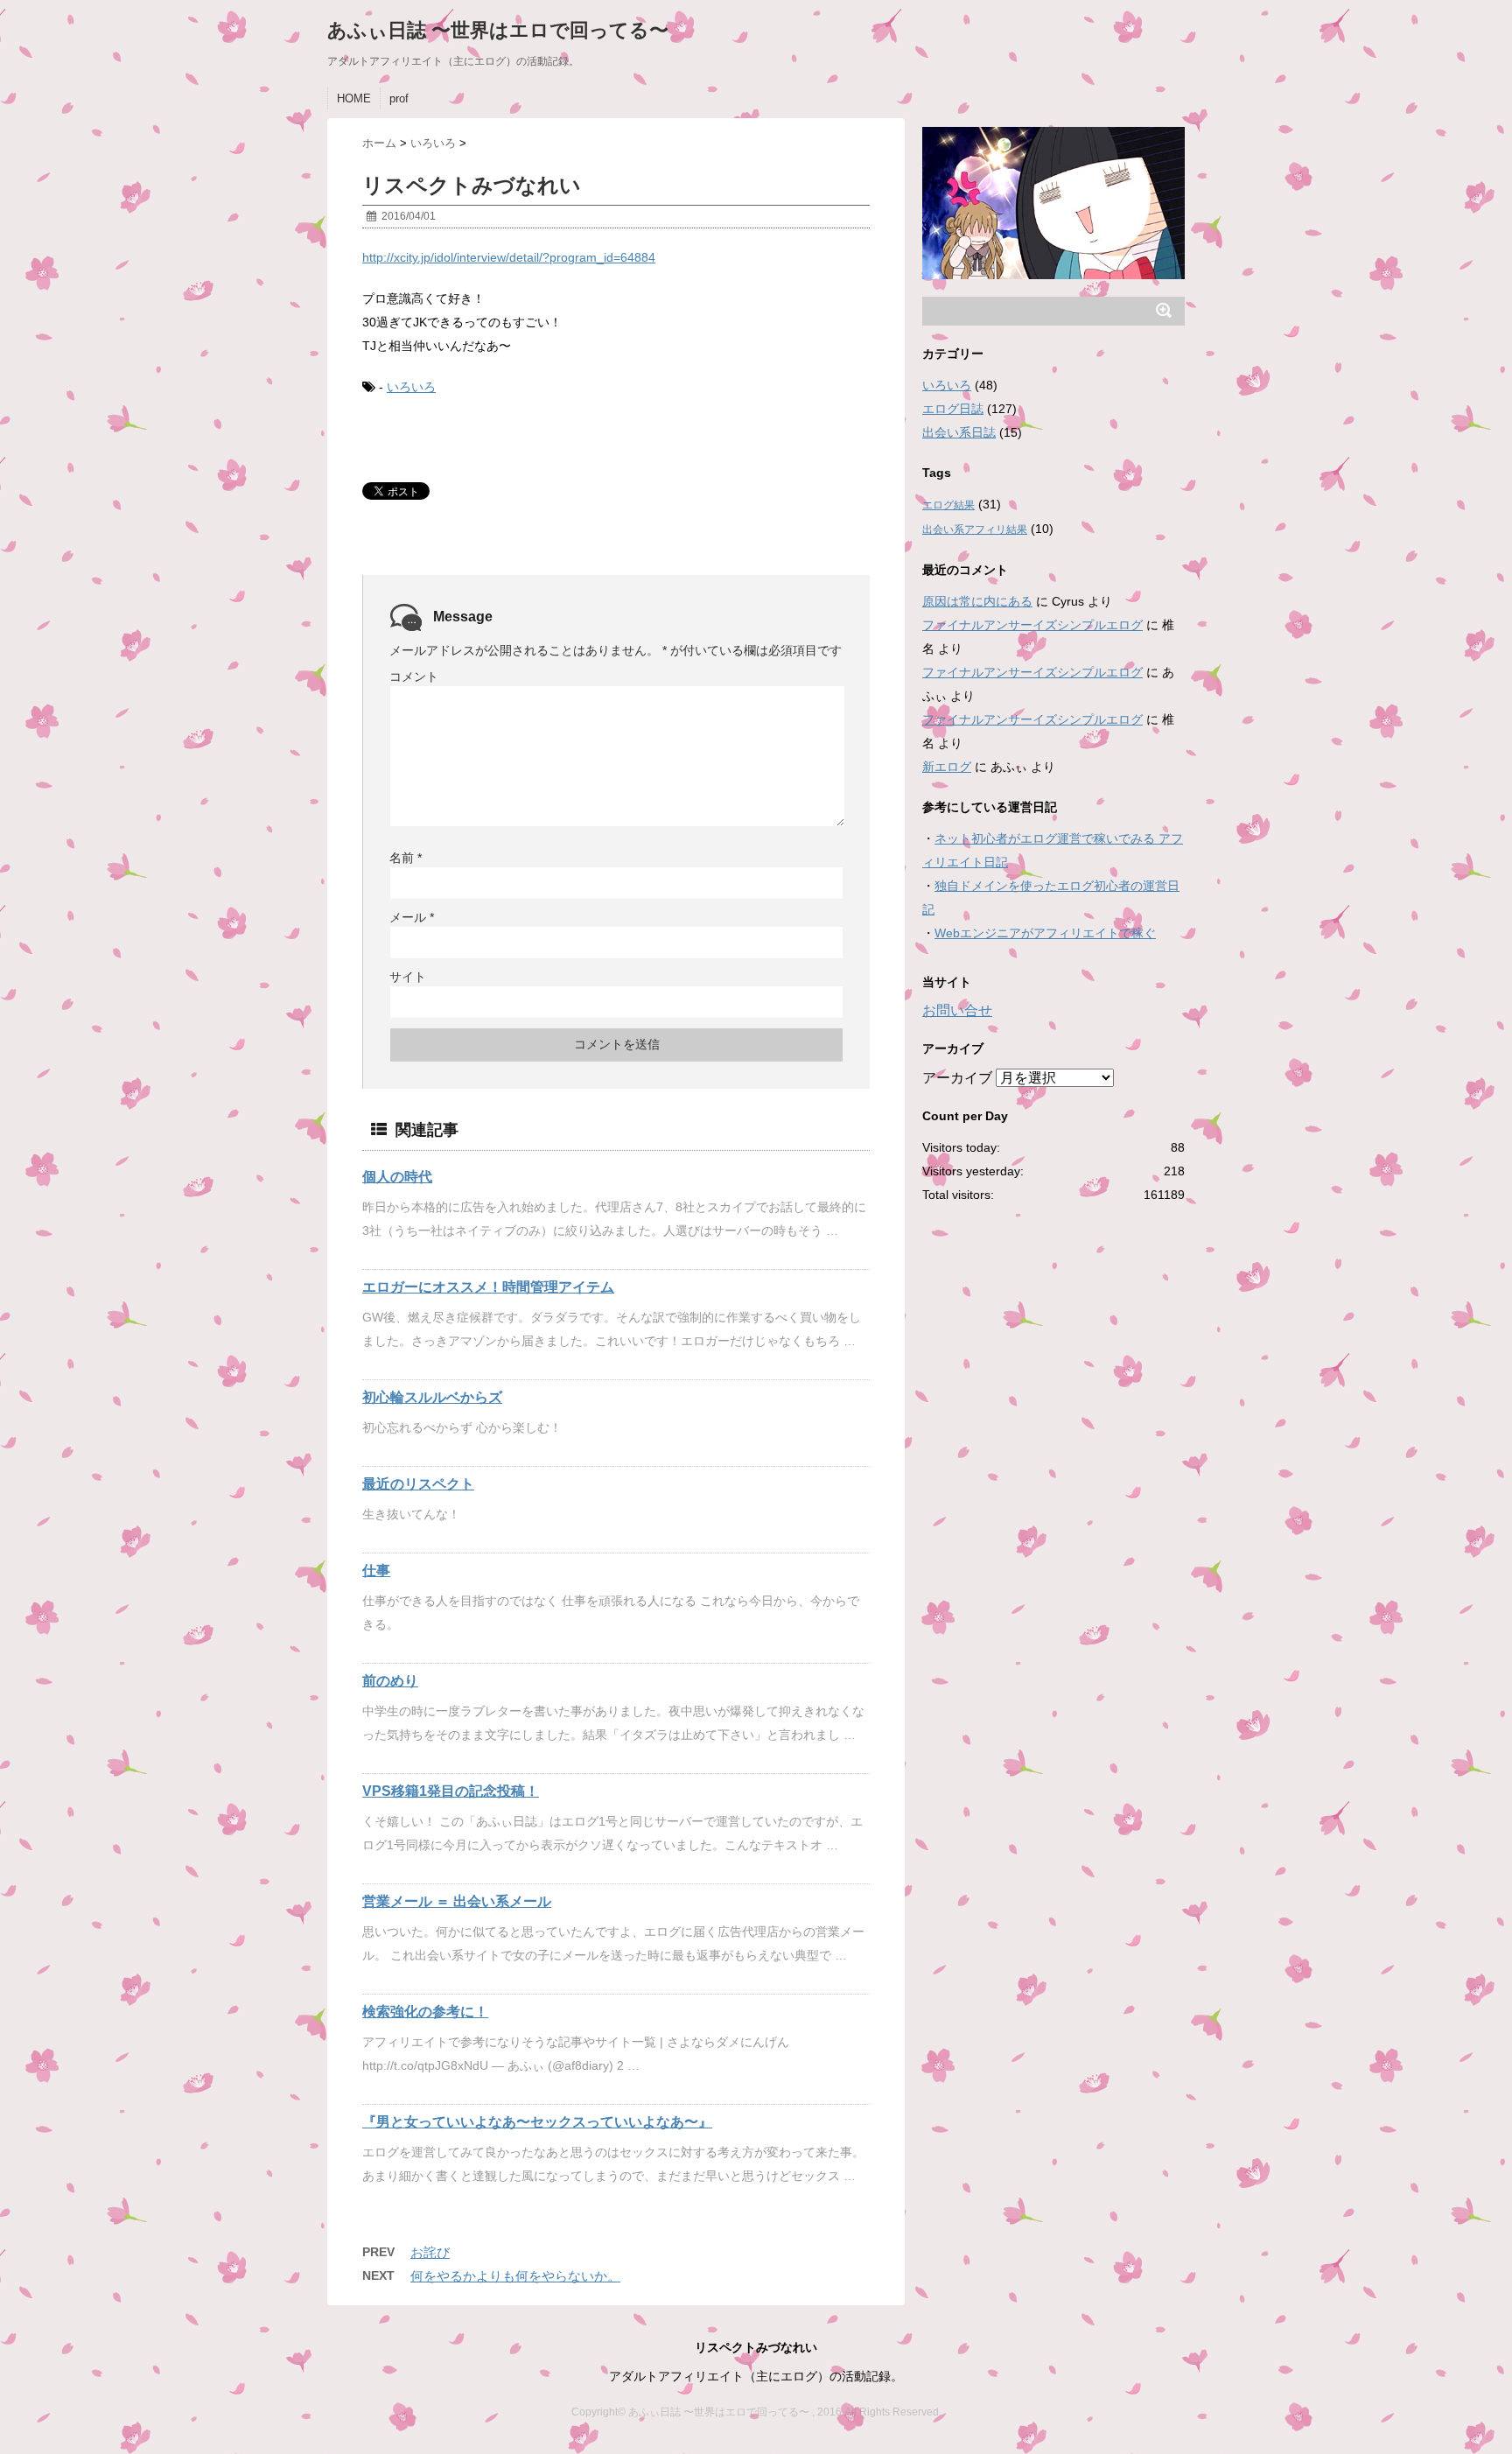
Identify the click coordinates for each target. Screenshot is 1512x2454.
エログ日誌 (953, 409)
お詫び (430, 2252)
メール (412, 917)
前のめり (390, 1681)
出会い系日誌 (959, 432)
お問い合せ (957, 1010)
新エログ (947, 767)
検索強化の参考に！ (425, 2012)
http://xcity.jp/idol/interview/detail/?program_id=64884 (509, 257)
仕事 (376, 1571)
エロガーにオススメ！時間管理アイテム (488, 1287)
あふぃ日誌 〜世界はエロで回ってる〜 (498, 30)
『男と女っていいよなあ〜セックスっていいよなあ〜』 (537, 2122)
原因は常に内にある (977, 601)
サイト (408, 977)
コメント (414, 677)
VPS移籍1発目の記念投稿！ (451, 1791)
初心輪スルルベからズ (432, 1397)
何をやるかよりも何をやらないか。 (515, 2276)
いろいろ (411, 387)
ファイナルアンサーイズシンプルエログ (1032, 625)
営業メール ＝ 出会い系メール (457, 1901)
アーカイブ (957, 1078)
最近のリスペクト (418, 1484)
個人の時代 (397, 1177)
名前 (406, 858)
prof (399, 98)
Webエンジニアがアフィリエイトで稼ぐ (1045, 933)
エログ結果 (948, 505)
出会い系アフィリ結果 (975, 529)
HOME (354, 98)
